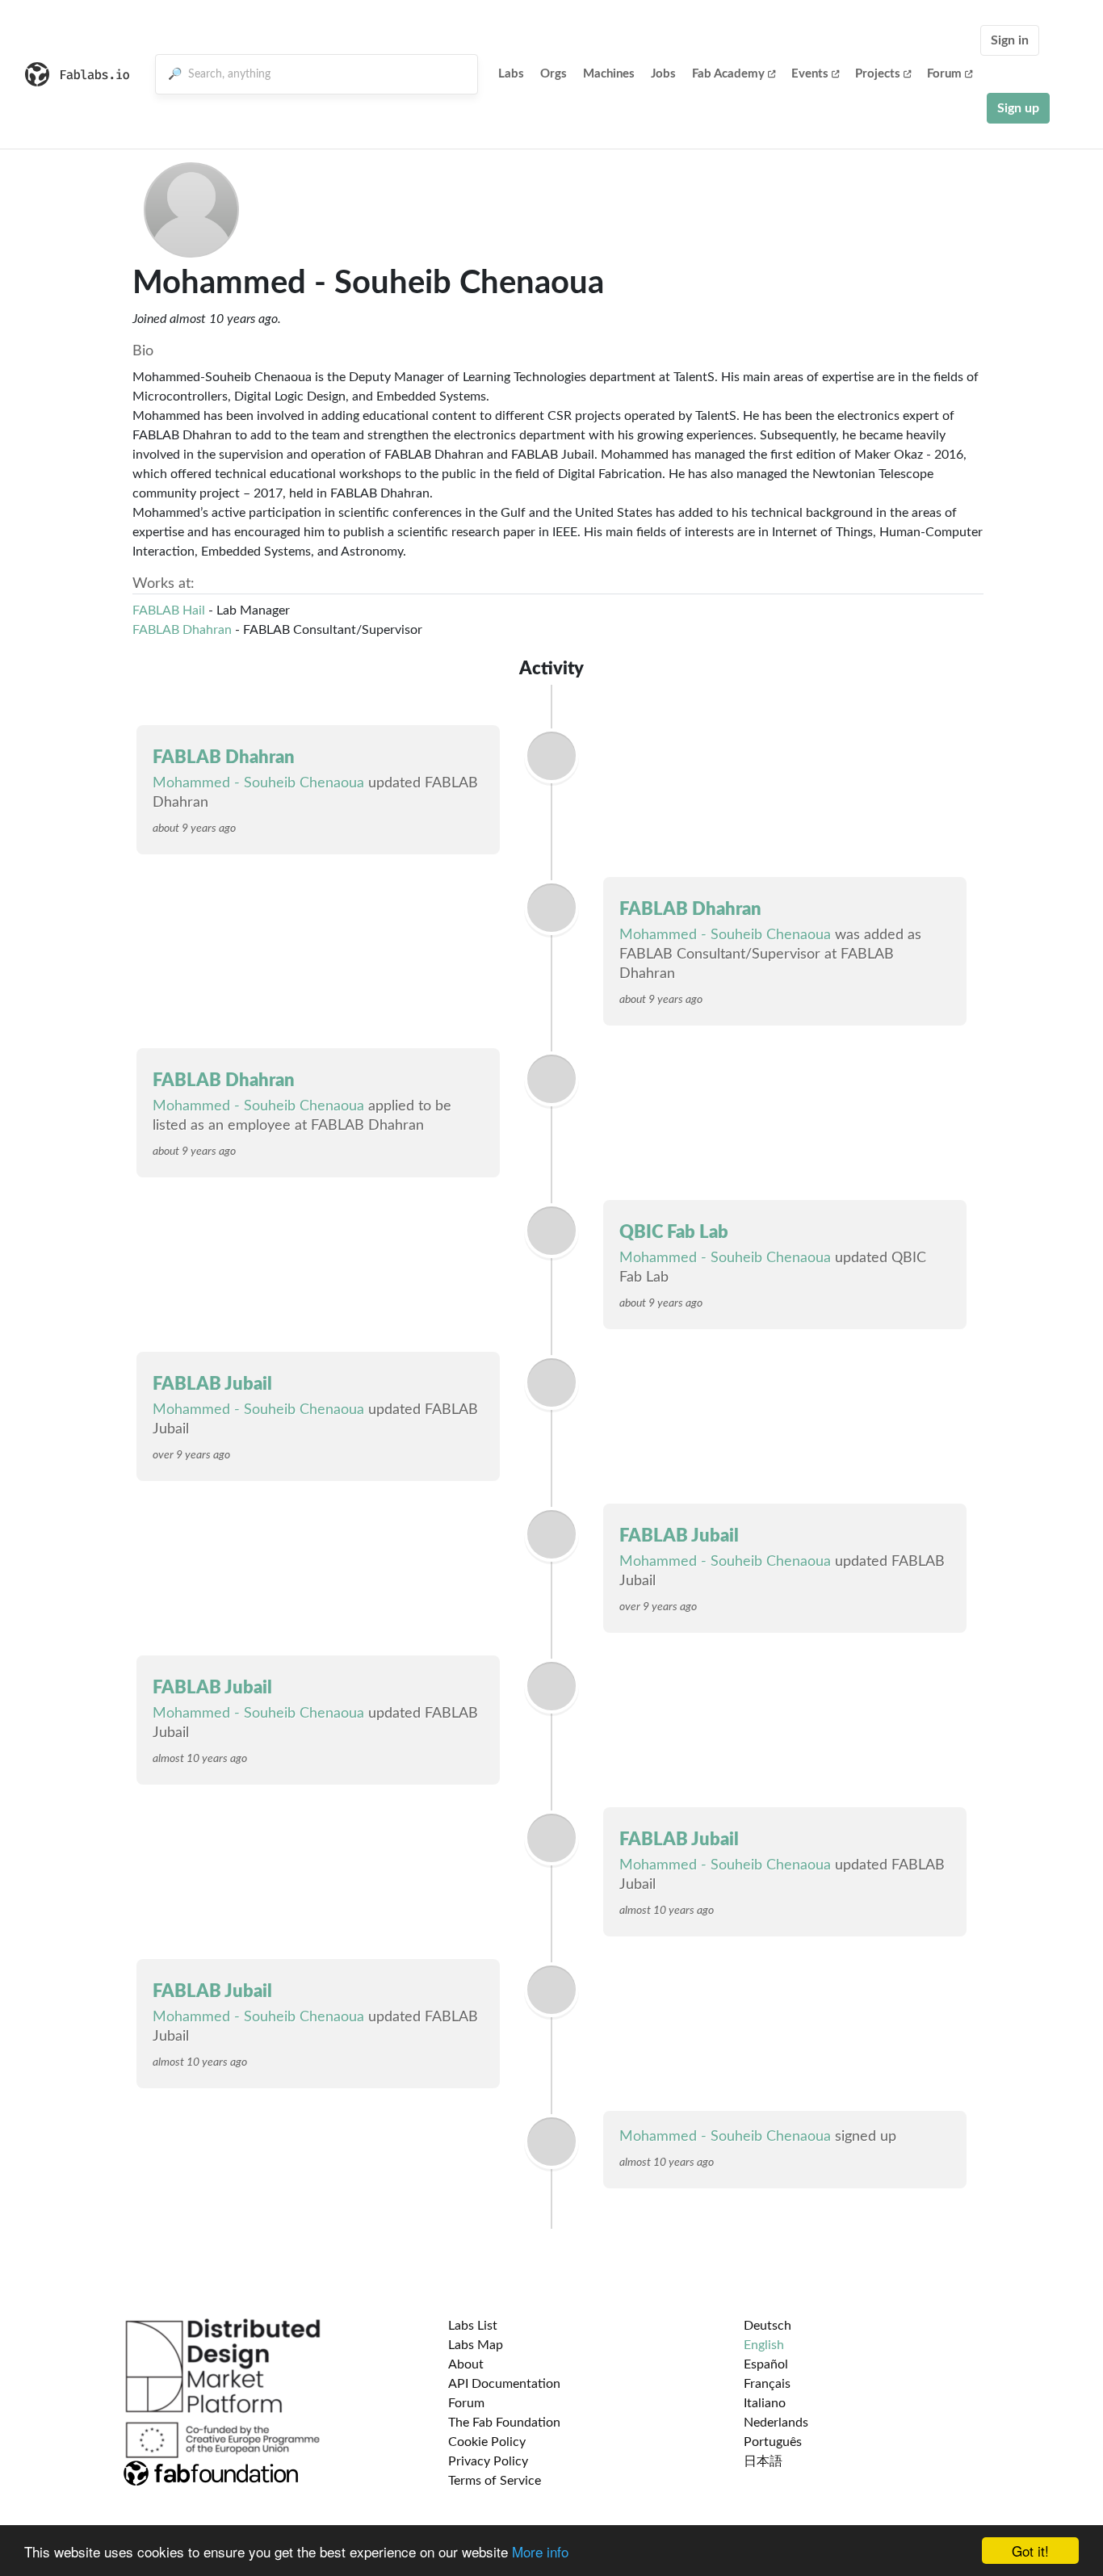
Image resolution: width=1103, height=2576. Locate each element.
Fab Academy (728, 74)
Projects (878, 74)
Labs (511, 74)
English (764, 2345)
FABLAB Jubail (212, 1384)
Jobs (663, 74)
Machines (609, 74)
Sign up (1018, 108)
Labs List (473, 2326)
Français (767, 2384)
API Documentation (504, 2384)
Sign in (1010, 40)
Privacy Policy (488, 2461)
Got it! (1030, 2551)
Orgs (554, 74)
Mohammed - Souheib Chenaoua (258, 783)
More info (540, 2551)
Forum (944, 74)
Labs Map (476, 2345)
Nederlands (776, 2423)
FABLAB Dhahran (182, 630)
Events (810, 74)
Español (766, 2364)
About (466, 2364)
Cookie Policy (487, 2442)
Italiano (765, 2403)
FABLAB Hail (169, 610)
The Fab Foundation (504, 2423)
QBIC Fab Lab (674, 1232)
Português (773, 2442)
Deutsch (767, 2326)
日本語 (763, 2461)
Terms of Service (495, 2481)
